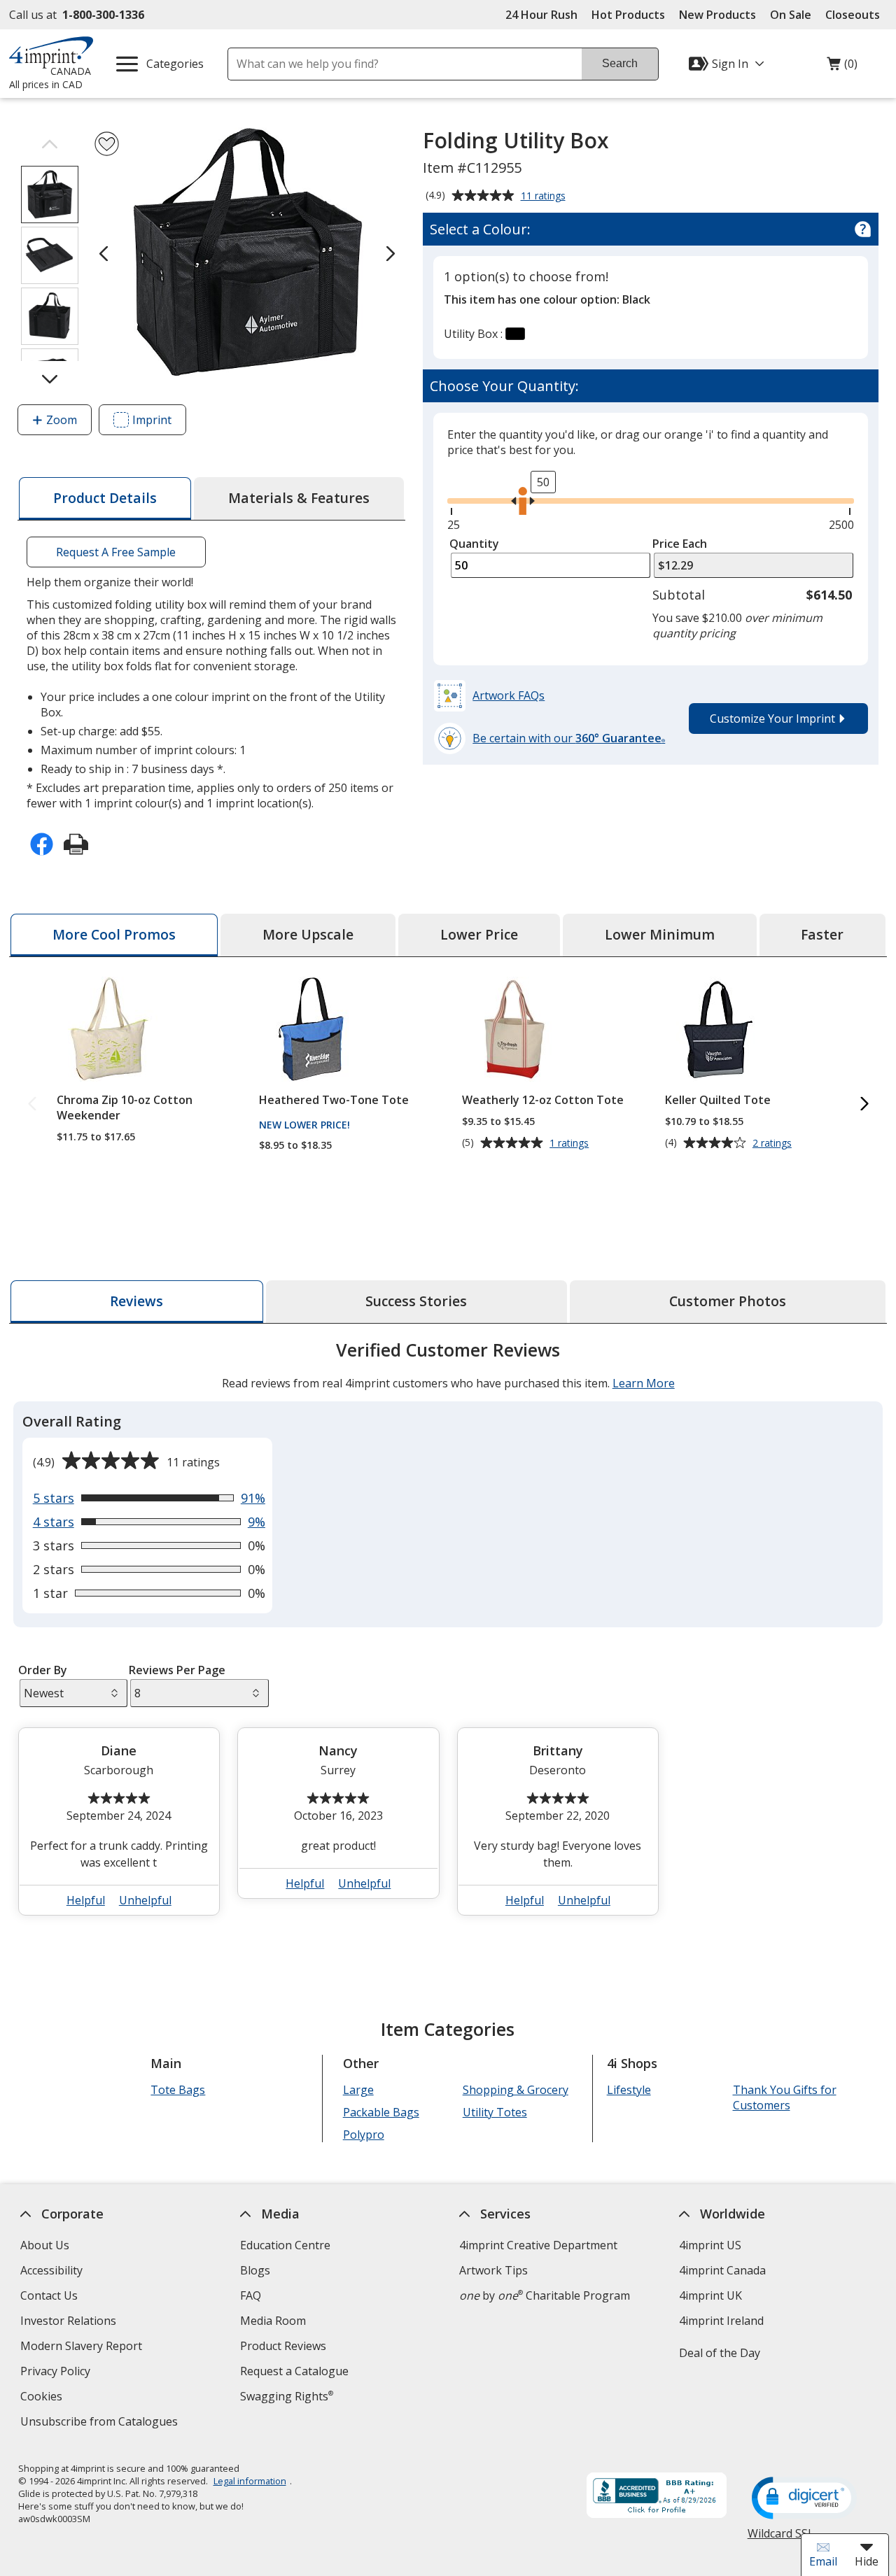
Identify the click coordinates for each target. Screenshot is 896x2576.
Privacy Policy (57, 2373)
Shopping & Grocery (515, 2090)
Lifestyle (628, 2090)
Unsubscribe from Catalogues (101, 2423)
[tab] (105, 498)
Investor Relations (70, 2322)
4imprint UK (710, 2295)
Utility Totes (494, 2112)
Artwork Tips (493, 2270)
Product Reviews (283, 2346)
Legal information (249, 2481)
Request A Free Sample (117, 552)
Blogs (255, 2270)
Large (358, 2090)
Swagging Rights (287, 2396)
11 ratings (545, 197)
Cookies (43, 2398)
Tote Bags (178, 2090)
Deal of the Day (720, 2353)
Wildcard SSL (780, 2539)
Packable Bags (380, 2112)
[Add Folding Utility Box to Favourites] (107, 144)
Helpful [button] (86, 1900)
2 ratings (774, 1143)
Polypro (363, 2135)
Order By (42, 1670)
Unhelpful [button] (145, 1900)
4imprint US (710, 2245)
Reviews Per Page (177, 1670)
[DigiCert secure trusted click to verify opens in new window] (804, 2499)
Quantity (474, 544)
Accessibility (51, 2270)
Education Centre (285, 2245)
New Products (717, 15)
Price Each (680, 544)
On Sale (791, 15)
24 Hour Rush (541, 15)
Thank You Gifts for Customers (784, 2097)
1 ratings (571, 1143)
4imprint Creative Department (538, 2245)
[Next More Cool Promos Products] (864, 1104)
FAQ (251, 2295)
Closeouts (853, 15)
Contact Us (49, 2295)
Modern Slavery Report (83, 2348)
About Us (45, 2245)
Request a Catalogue (294, 2371)
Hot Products (628, 15)
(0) (842, 67)
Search (620, 63)
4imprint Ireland (721, 2321)
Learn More (643, 1383)
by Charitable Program (545, 2295)
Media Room (273, 2321)
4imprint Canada (722, 2270)
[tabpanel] (448, 1634)
